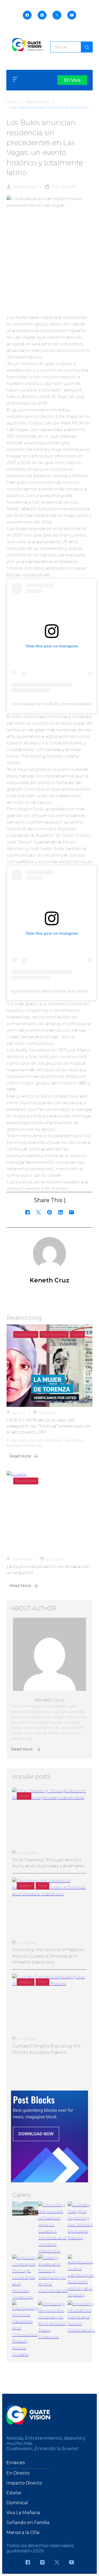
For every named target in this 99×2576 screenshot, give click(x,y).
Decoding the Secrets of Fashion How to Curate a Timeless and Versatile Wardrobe (48, 1956)
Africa (24, 1796)
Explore (26, 1886)
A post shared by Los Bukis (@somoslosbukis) (52, 704)
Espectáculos (38, 102)
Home (12, 102)
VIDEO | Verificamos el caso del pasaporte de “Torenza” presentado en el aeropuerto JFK (49, 1426)
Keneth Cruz (25, 186)
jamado (19, 1413)
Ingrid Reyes (22, 1559)
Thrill (42, 1886)
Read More (20, 1456)
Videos (77, 1334)
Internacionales (54, 1334)
